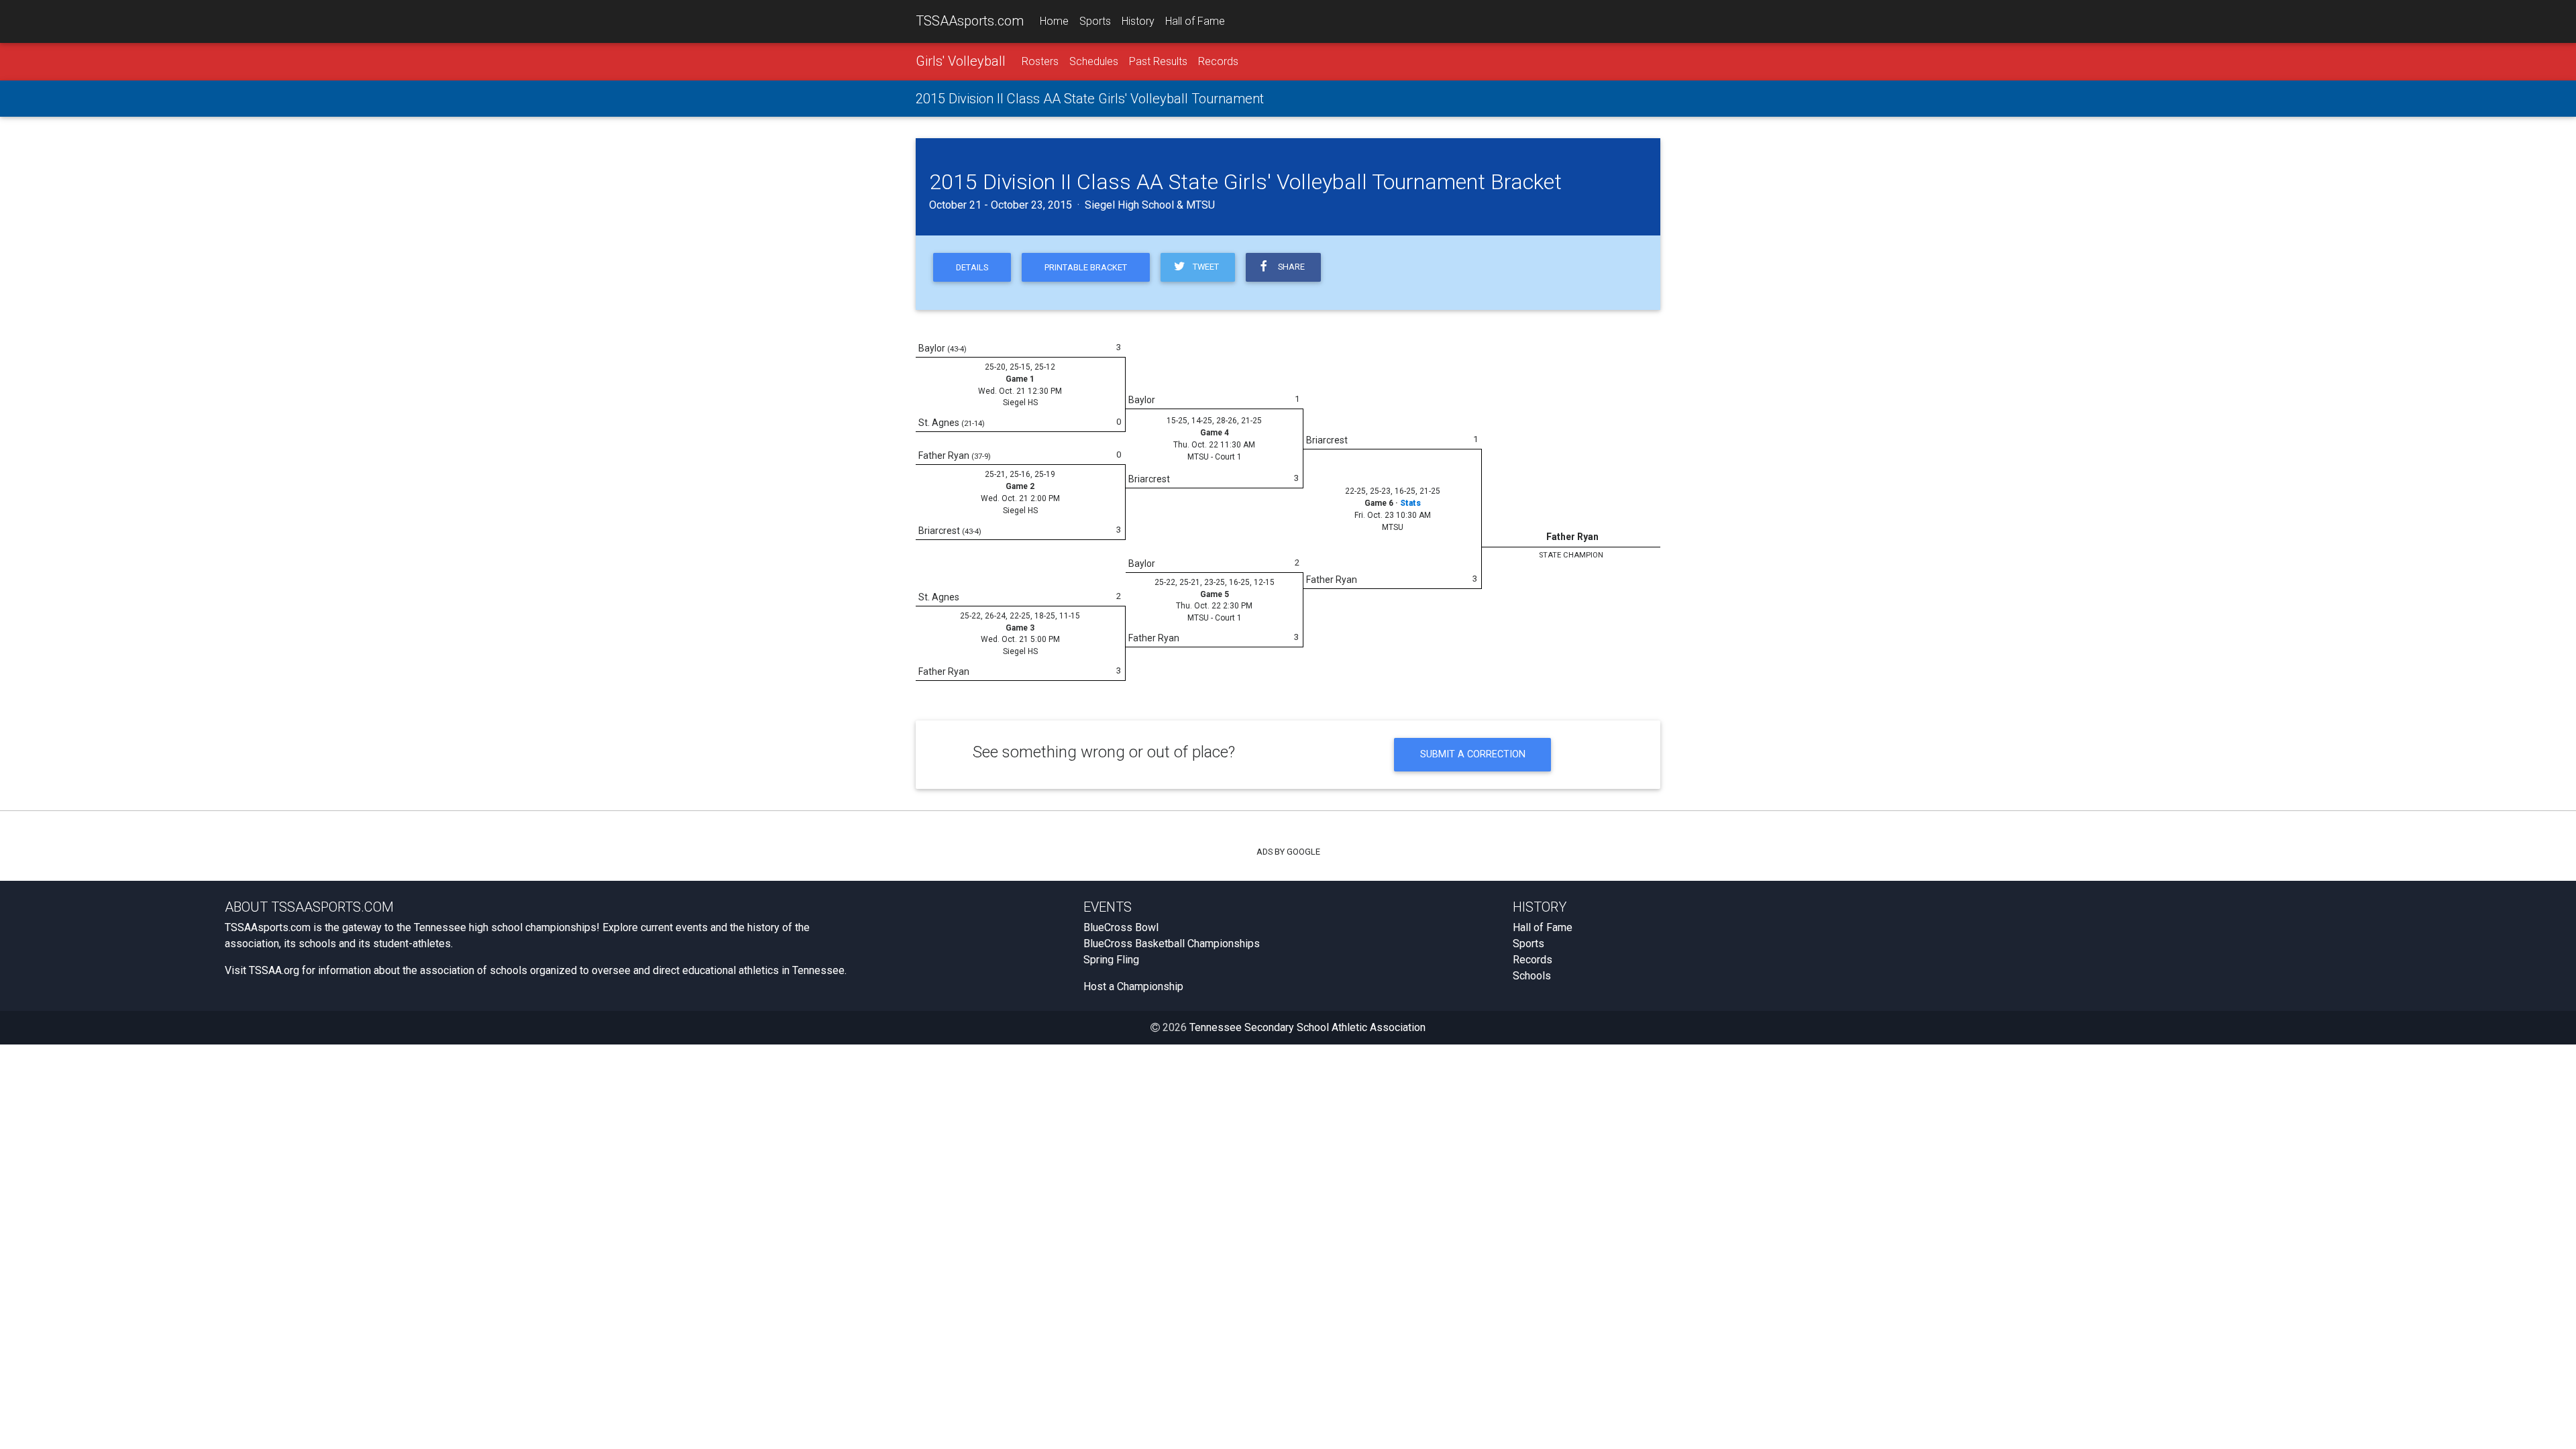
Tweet (1204, 267)
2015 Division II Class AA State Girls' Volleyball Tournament (1090, 99)
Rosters (1040, 61)
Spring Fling (1111, 960)
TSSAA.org (274, 970)
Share (1289, 267)
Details (972, 267)
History (1138, 21)
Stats (1410, 503)
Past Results (1158, 61)
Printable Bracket (1086, 267)
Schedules (1094, 61)
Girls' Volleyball (961, 61)
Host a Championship (1133, 986)
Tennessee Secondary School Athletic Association (1307, 1027)
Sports (1095, 21)
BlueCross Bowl (1121, 927)
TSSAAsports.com (970, 21)
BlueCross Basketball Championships (1172, 944)
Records (1218, 61)
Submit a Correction (1473, 754)
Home (1054, 21)
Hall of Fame (1195, 21)
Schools (1532, 976)
